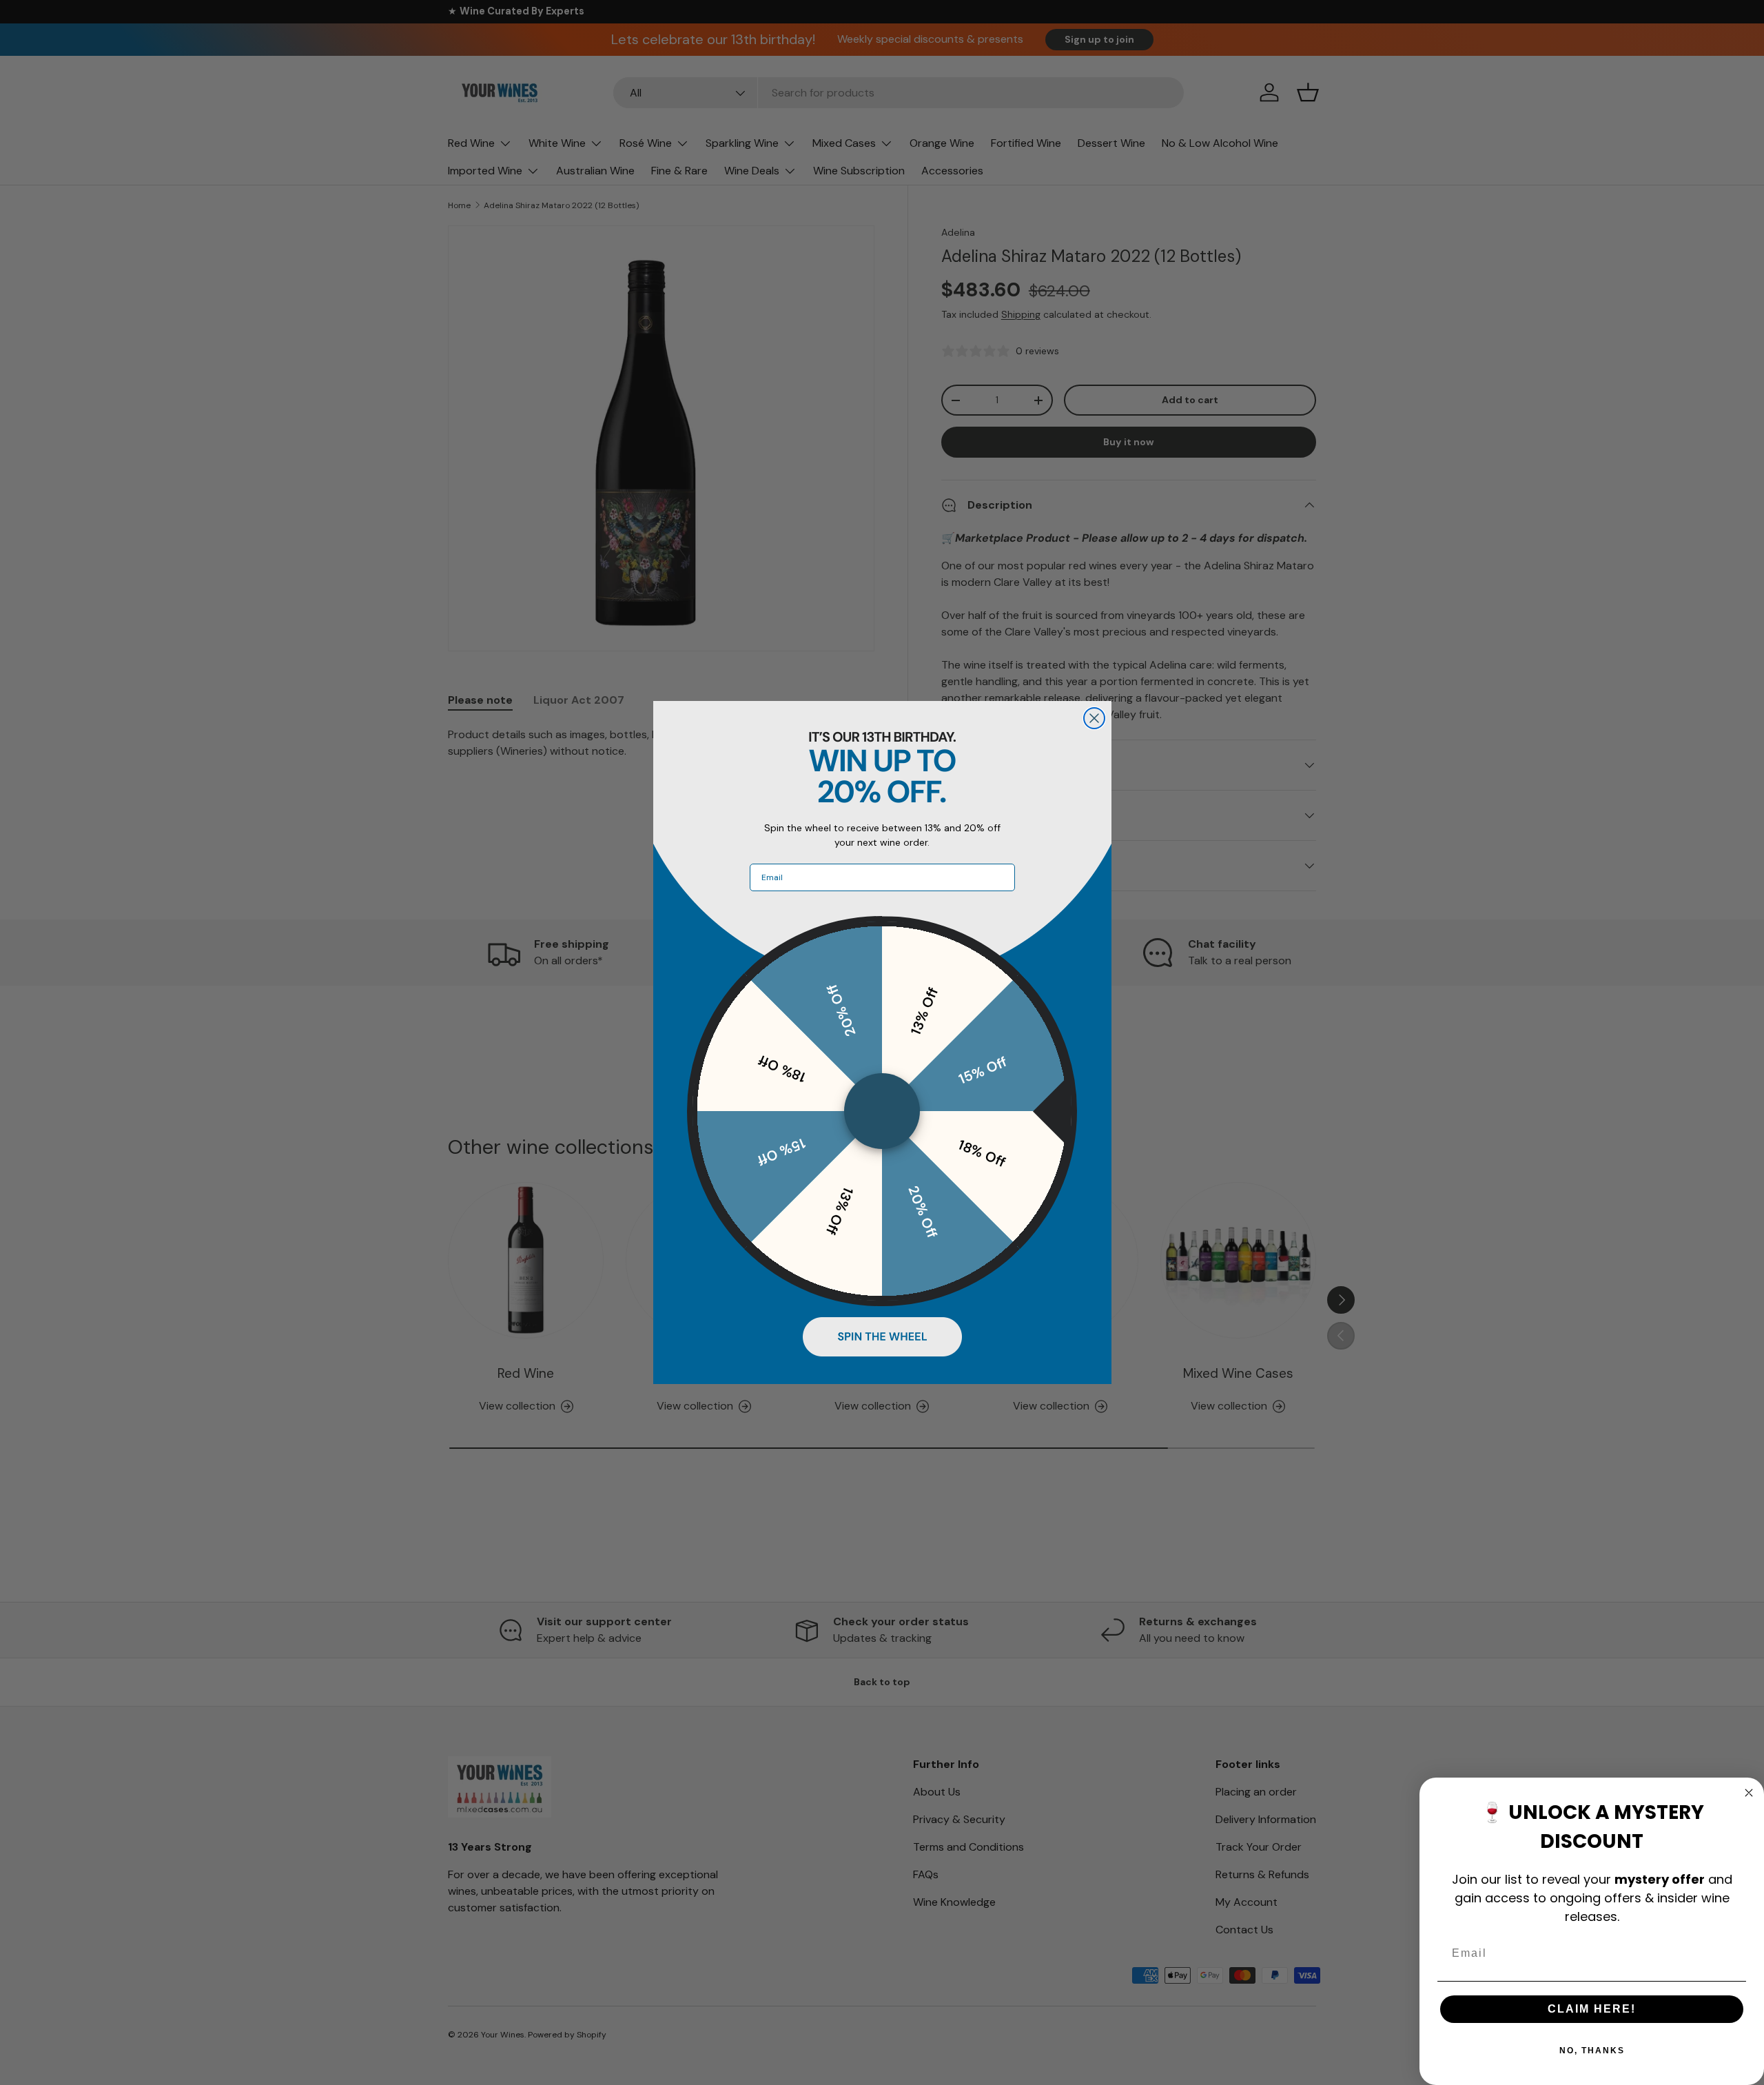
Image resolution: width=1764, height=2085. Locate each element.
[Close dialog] (1094, 718)
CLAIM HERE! (1592, 2009)
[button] (882, 1336)
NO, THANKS (1592, 2051)
